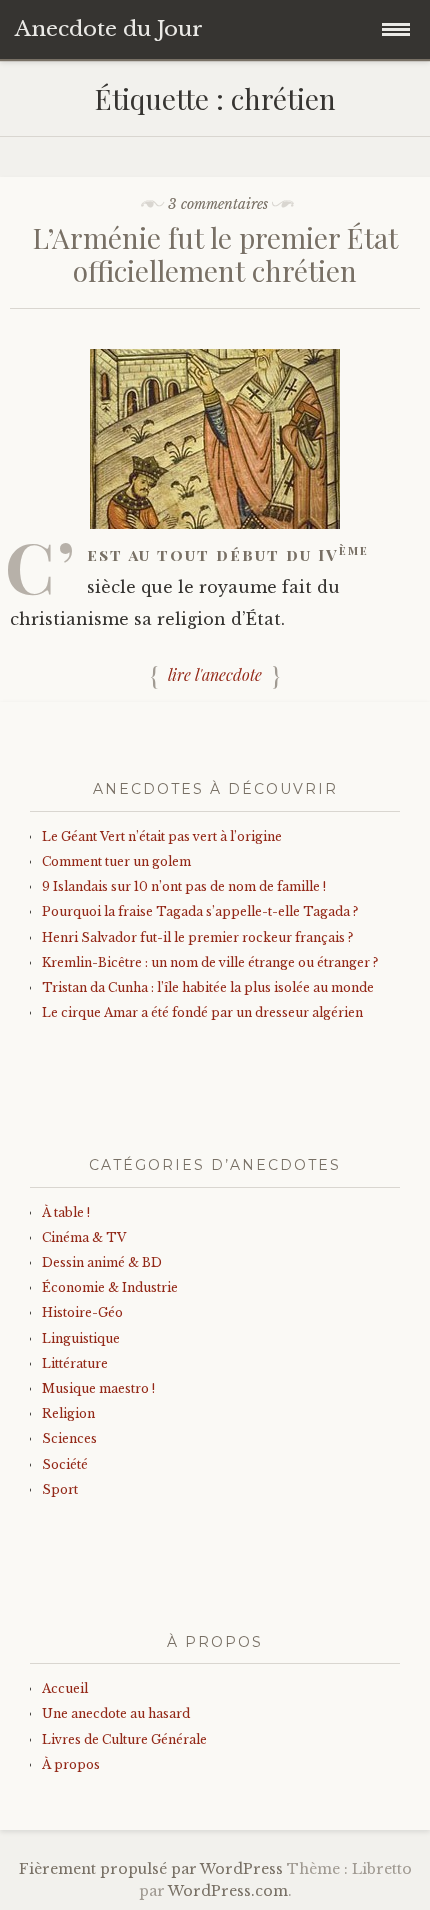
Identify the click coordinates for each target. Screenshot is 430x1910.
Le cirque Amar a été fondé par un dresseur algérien (202, 1012)
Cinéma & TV (84, 1237)
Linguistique (81, 1338)
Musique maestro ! (98, 1388)
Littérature (75, 1363)
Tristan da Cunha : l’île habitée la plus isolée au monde (208, 987)
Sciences (69, 1438)
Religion (68, 1413)
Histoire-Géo (82, 1312)
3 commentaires (218, 204)
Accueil (65, 1688)
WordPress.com (228, 1891)
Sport (60, 1489)
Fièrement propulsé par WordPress (151, 1869)
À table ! (66, 1212)
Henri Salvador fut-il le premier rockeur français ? (197, 937)
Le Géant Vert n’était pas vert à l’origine (162, 836)
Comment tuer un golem (116, 861)
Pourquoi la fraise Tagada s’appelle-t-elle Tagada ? (200, 911)
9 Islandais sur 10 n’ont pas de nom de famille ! (184, 886)
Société (65, 1464)
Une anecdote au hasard (116, 1713)
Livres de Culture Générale (124, 1739)
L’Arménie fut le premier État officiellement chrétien (215, 254)
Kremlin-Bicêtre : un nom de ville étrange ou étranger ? (210, 962)
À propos (71, 1764)
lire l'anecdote (215, 674)
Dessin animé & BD (102, 1262)
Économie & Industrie (110, 1287)
